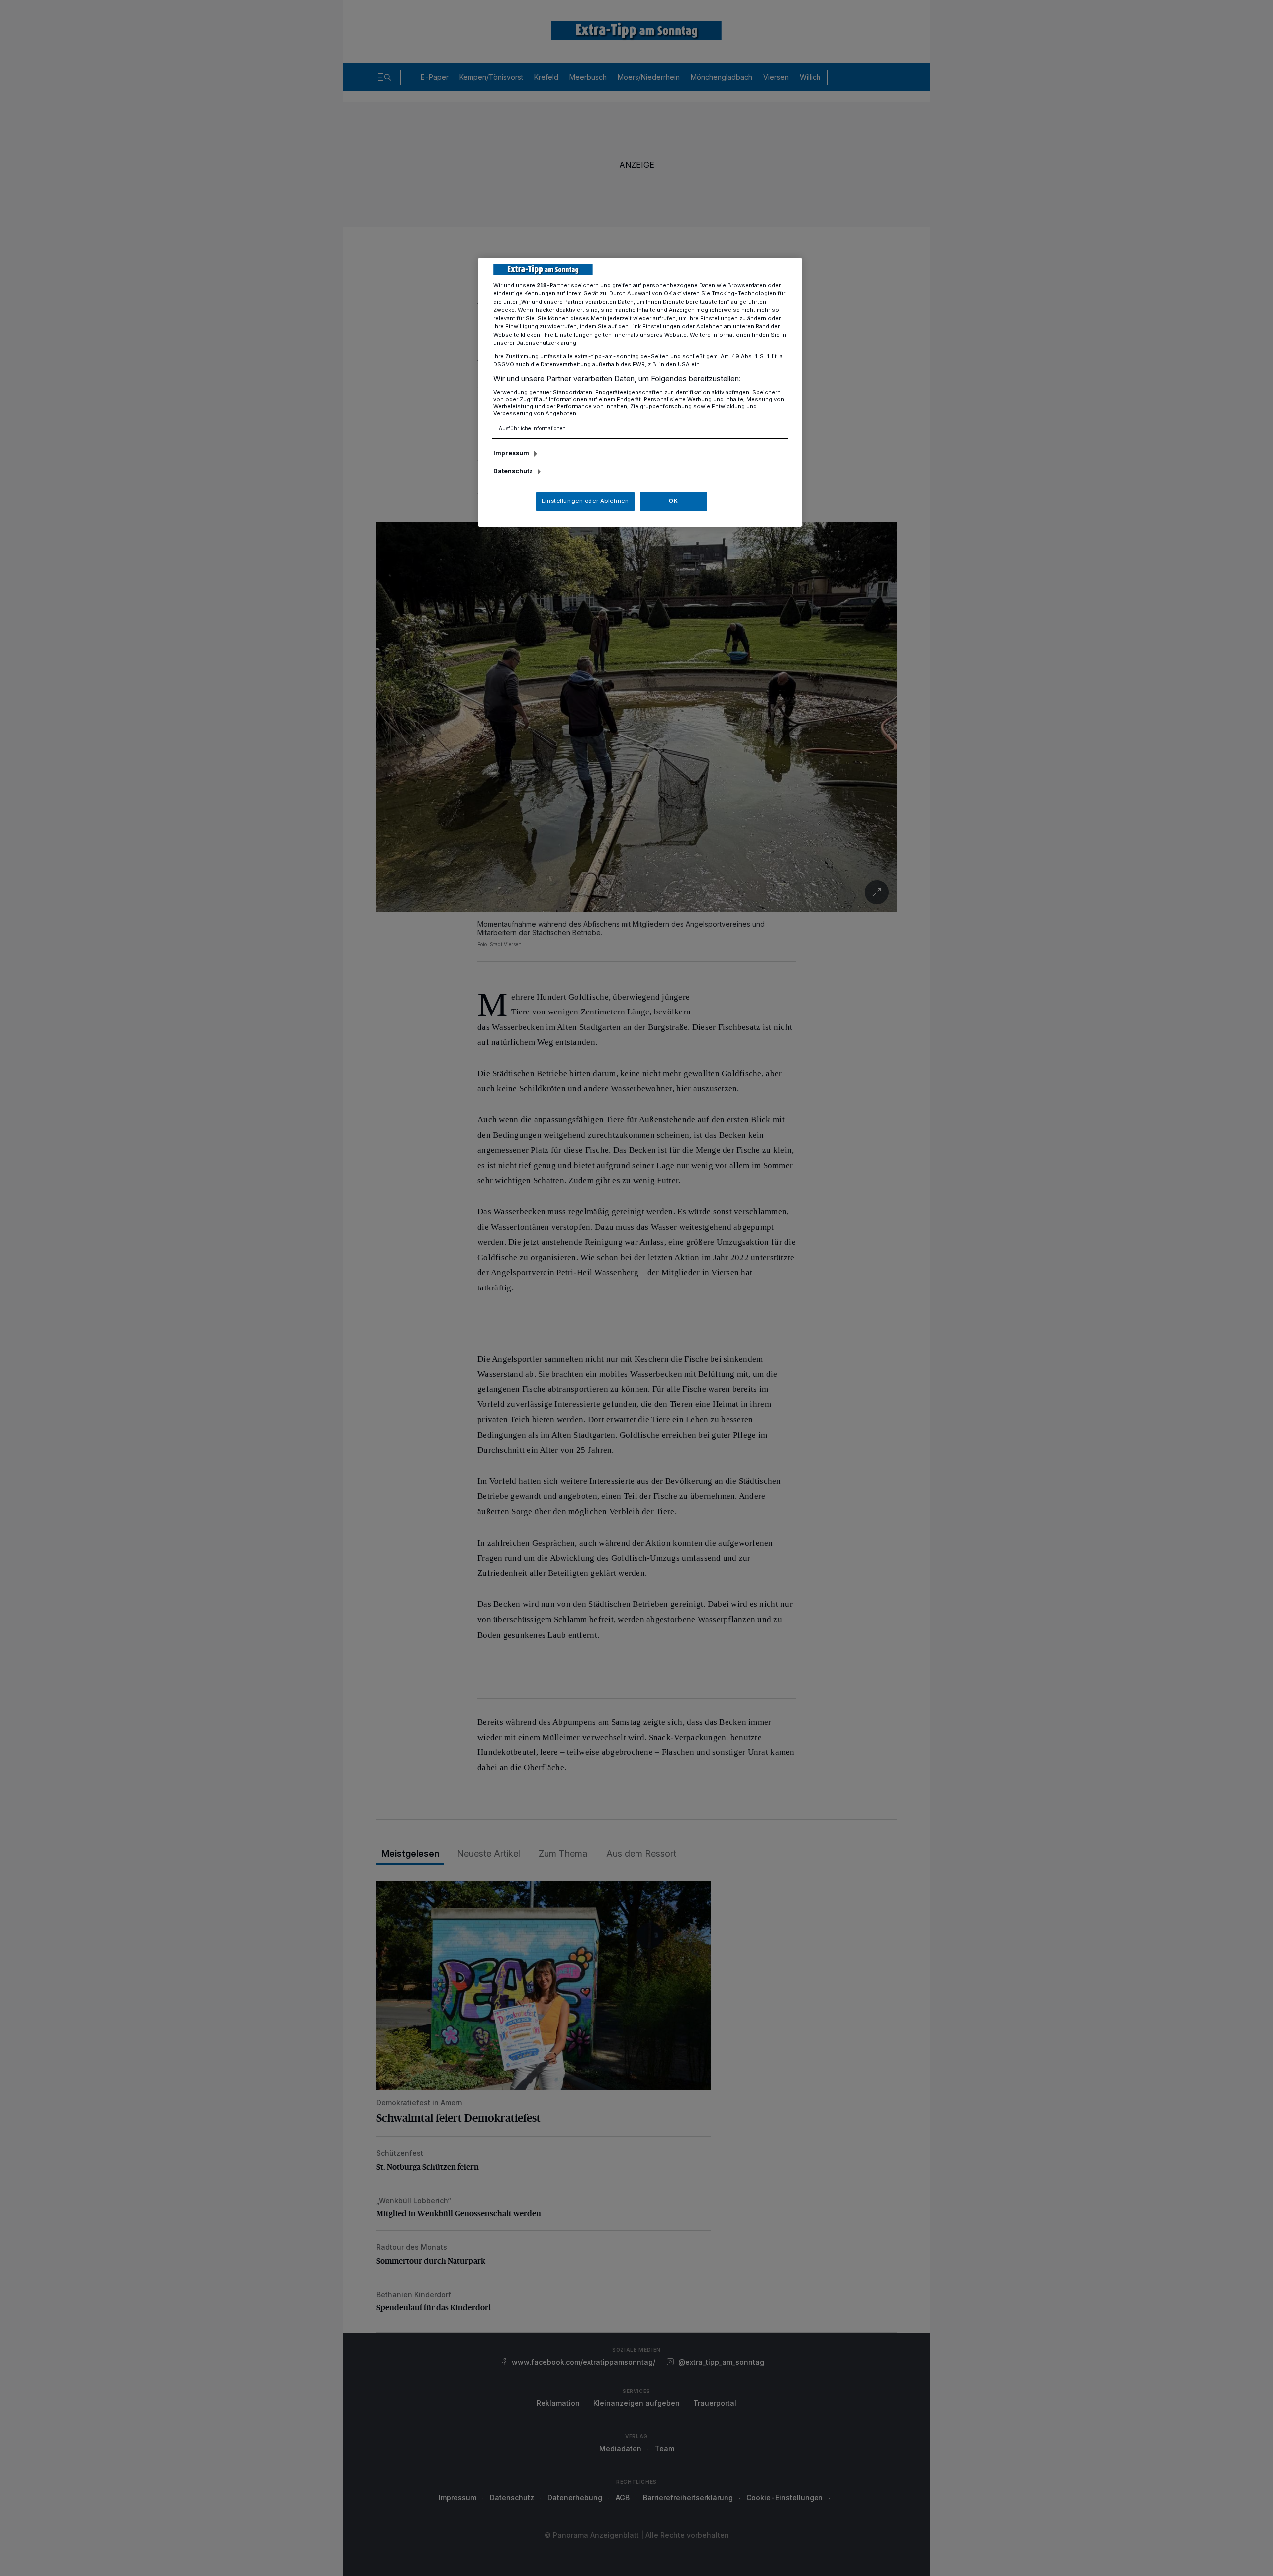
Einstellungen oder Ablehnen (585, 501)
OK (673, 501)
